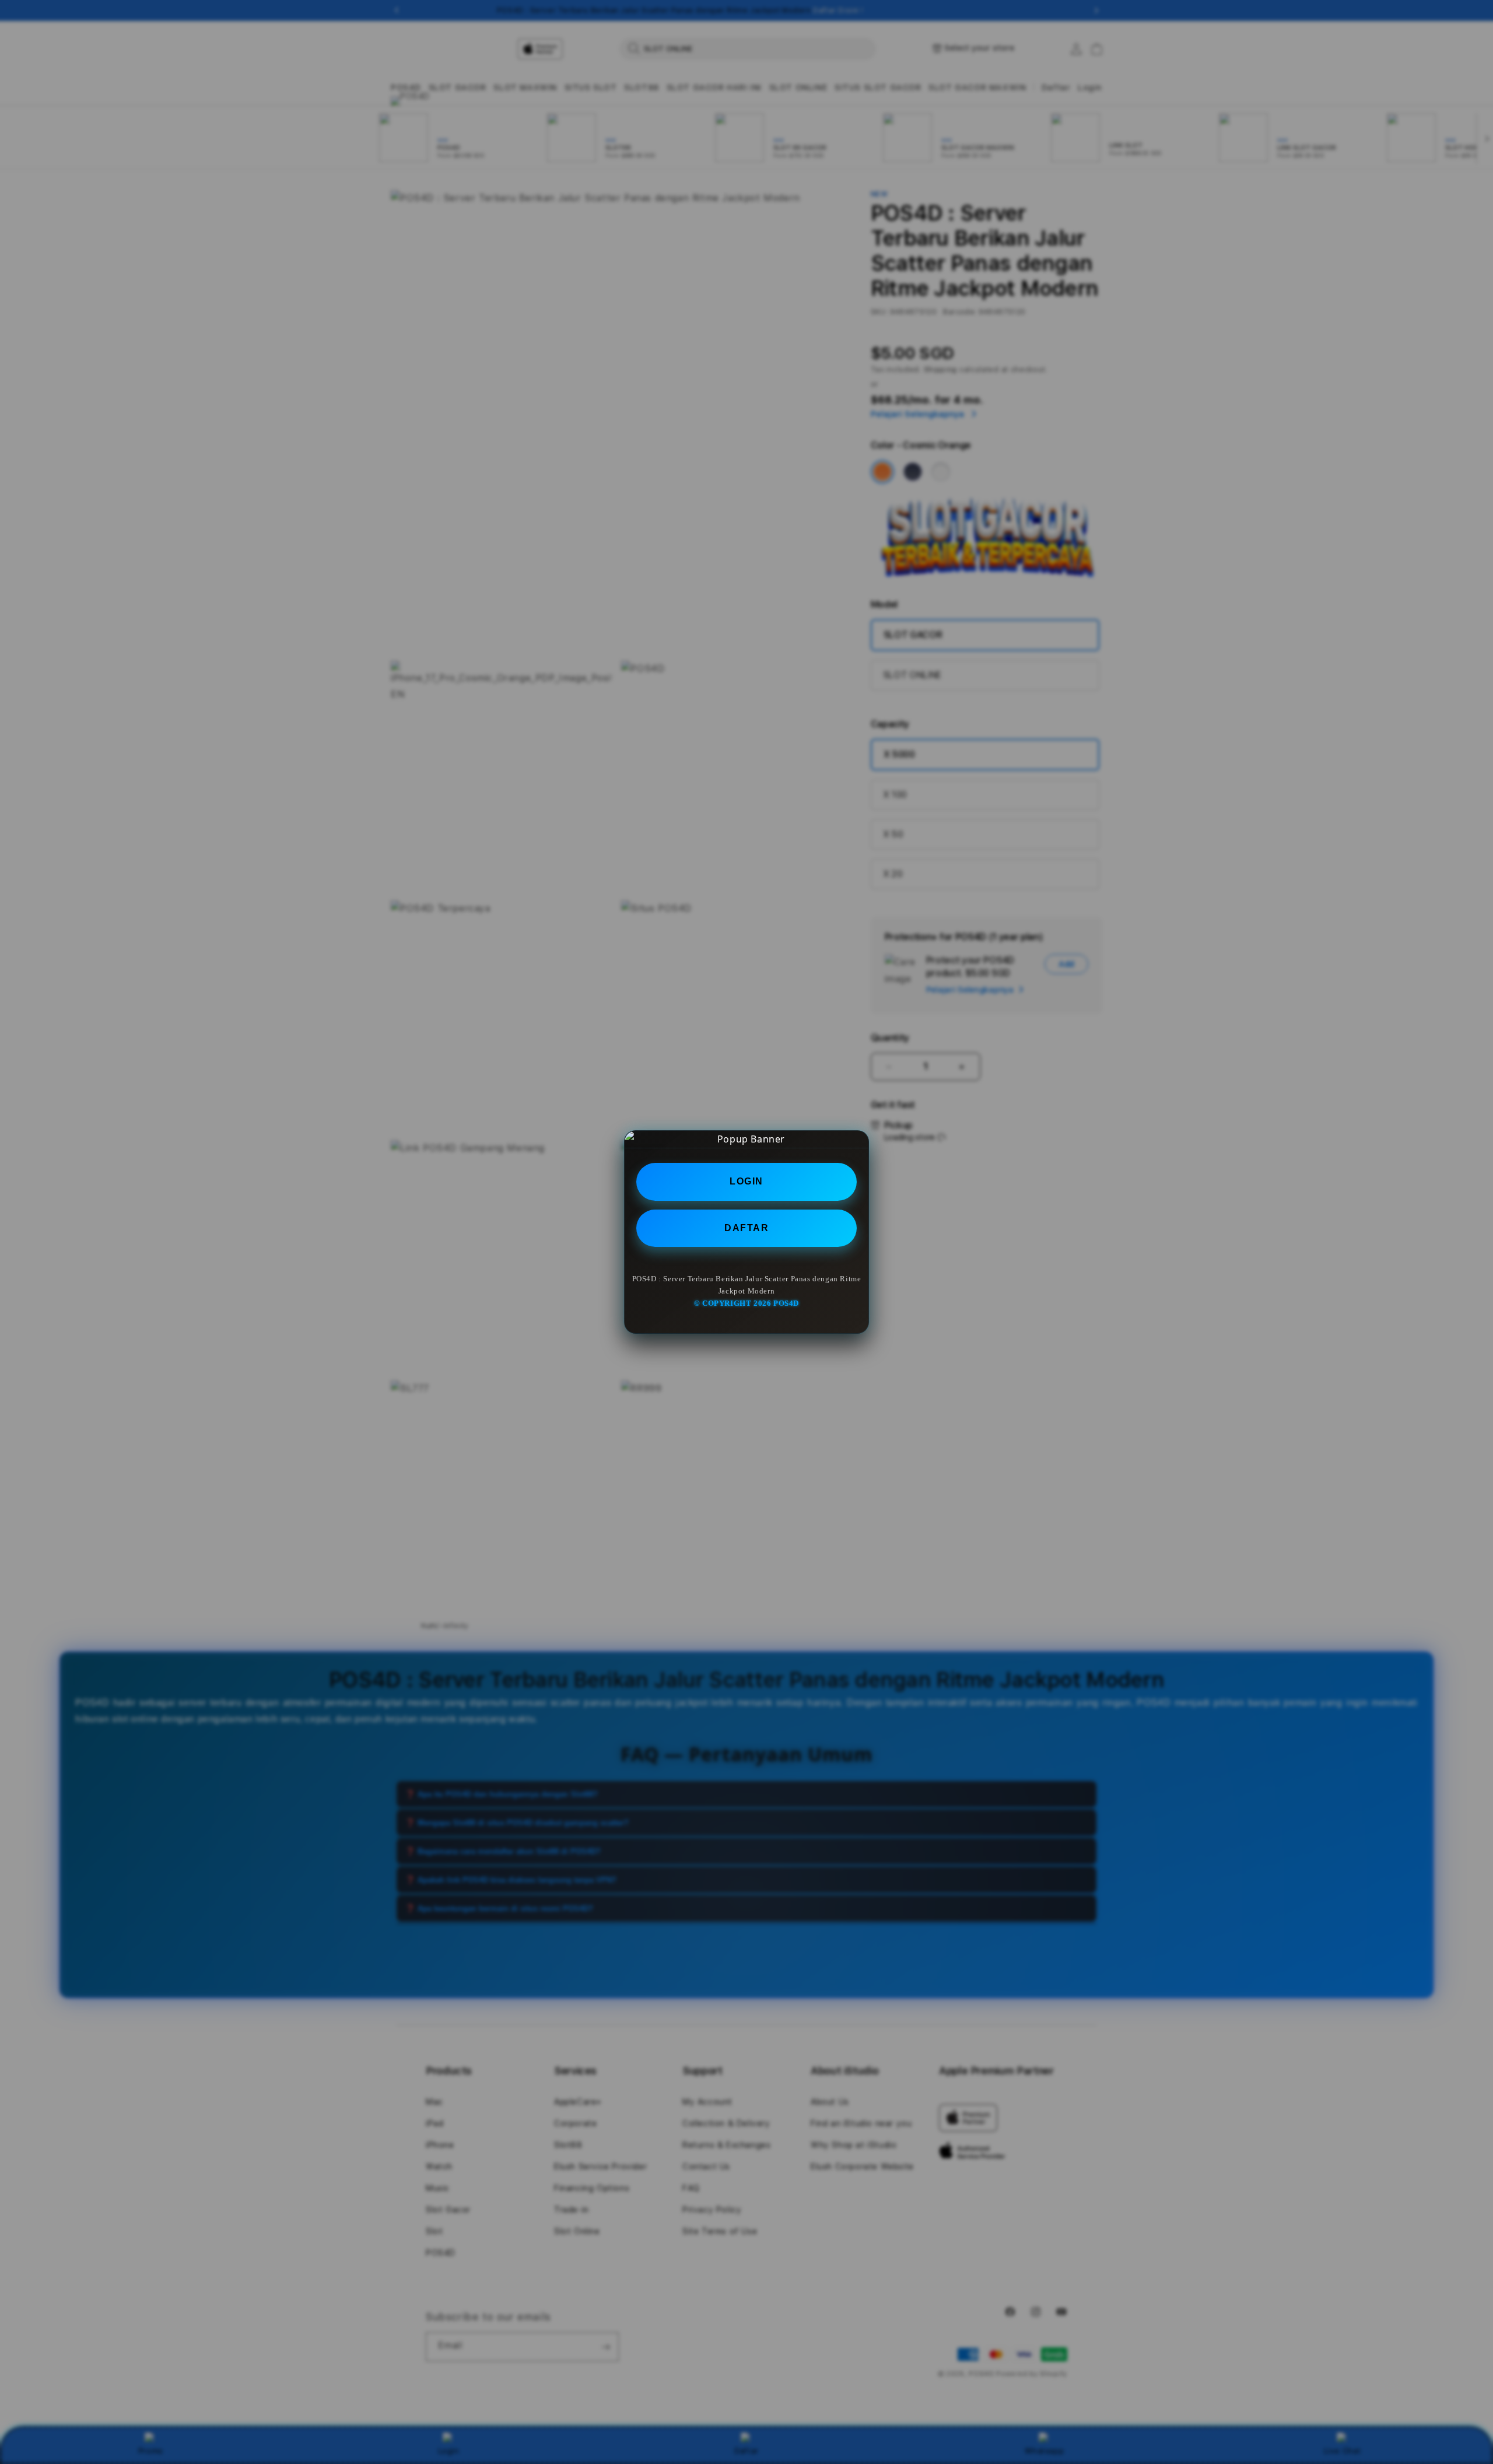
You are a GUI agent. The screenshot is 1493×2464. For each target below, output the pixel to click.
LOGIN (746, 1181)
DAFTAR (746, 1228)
